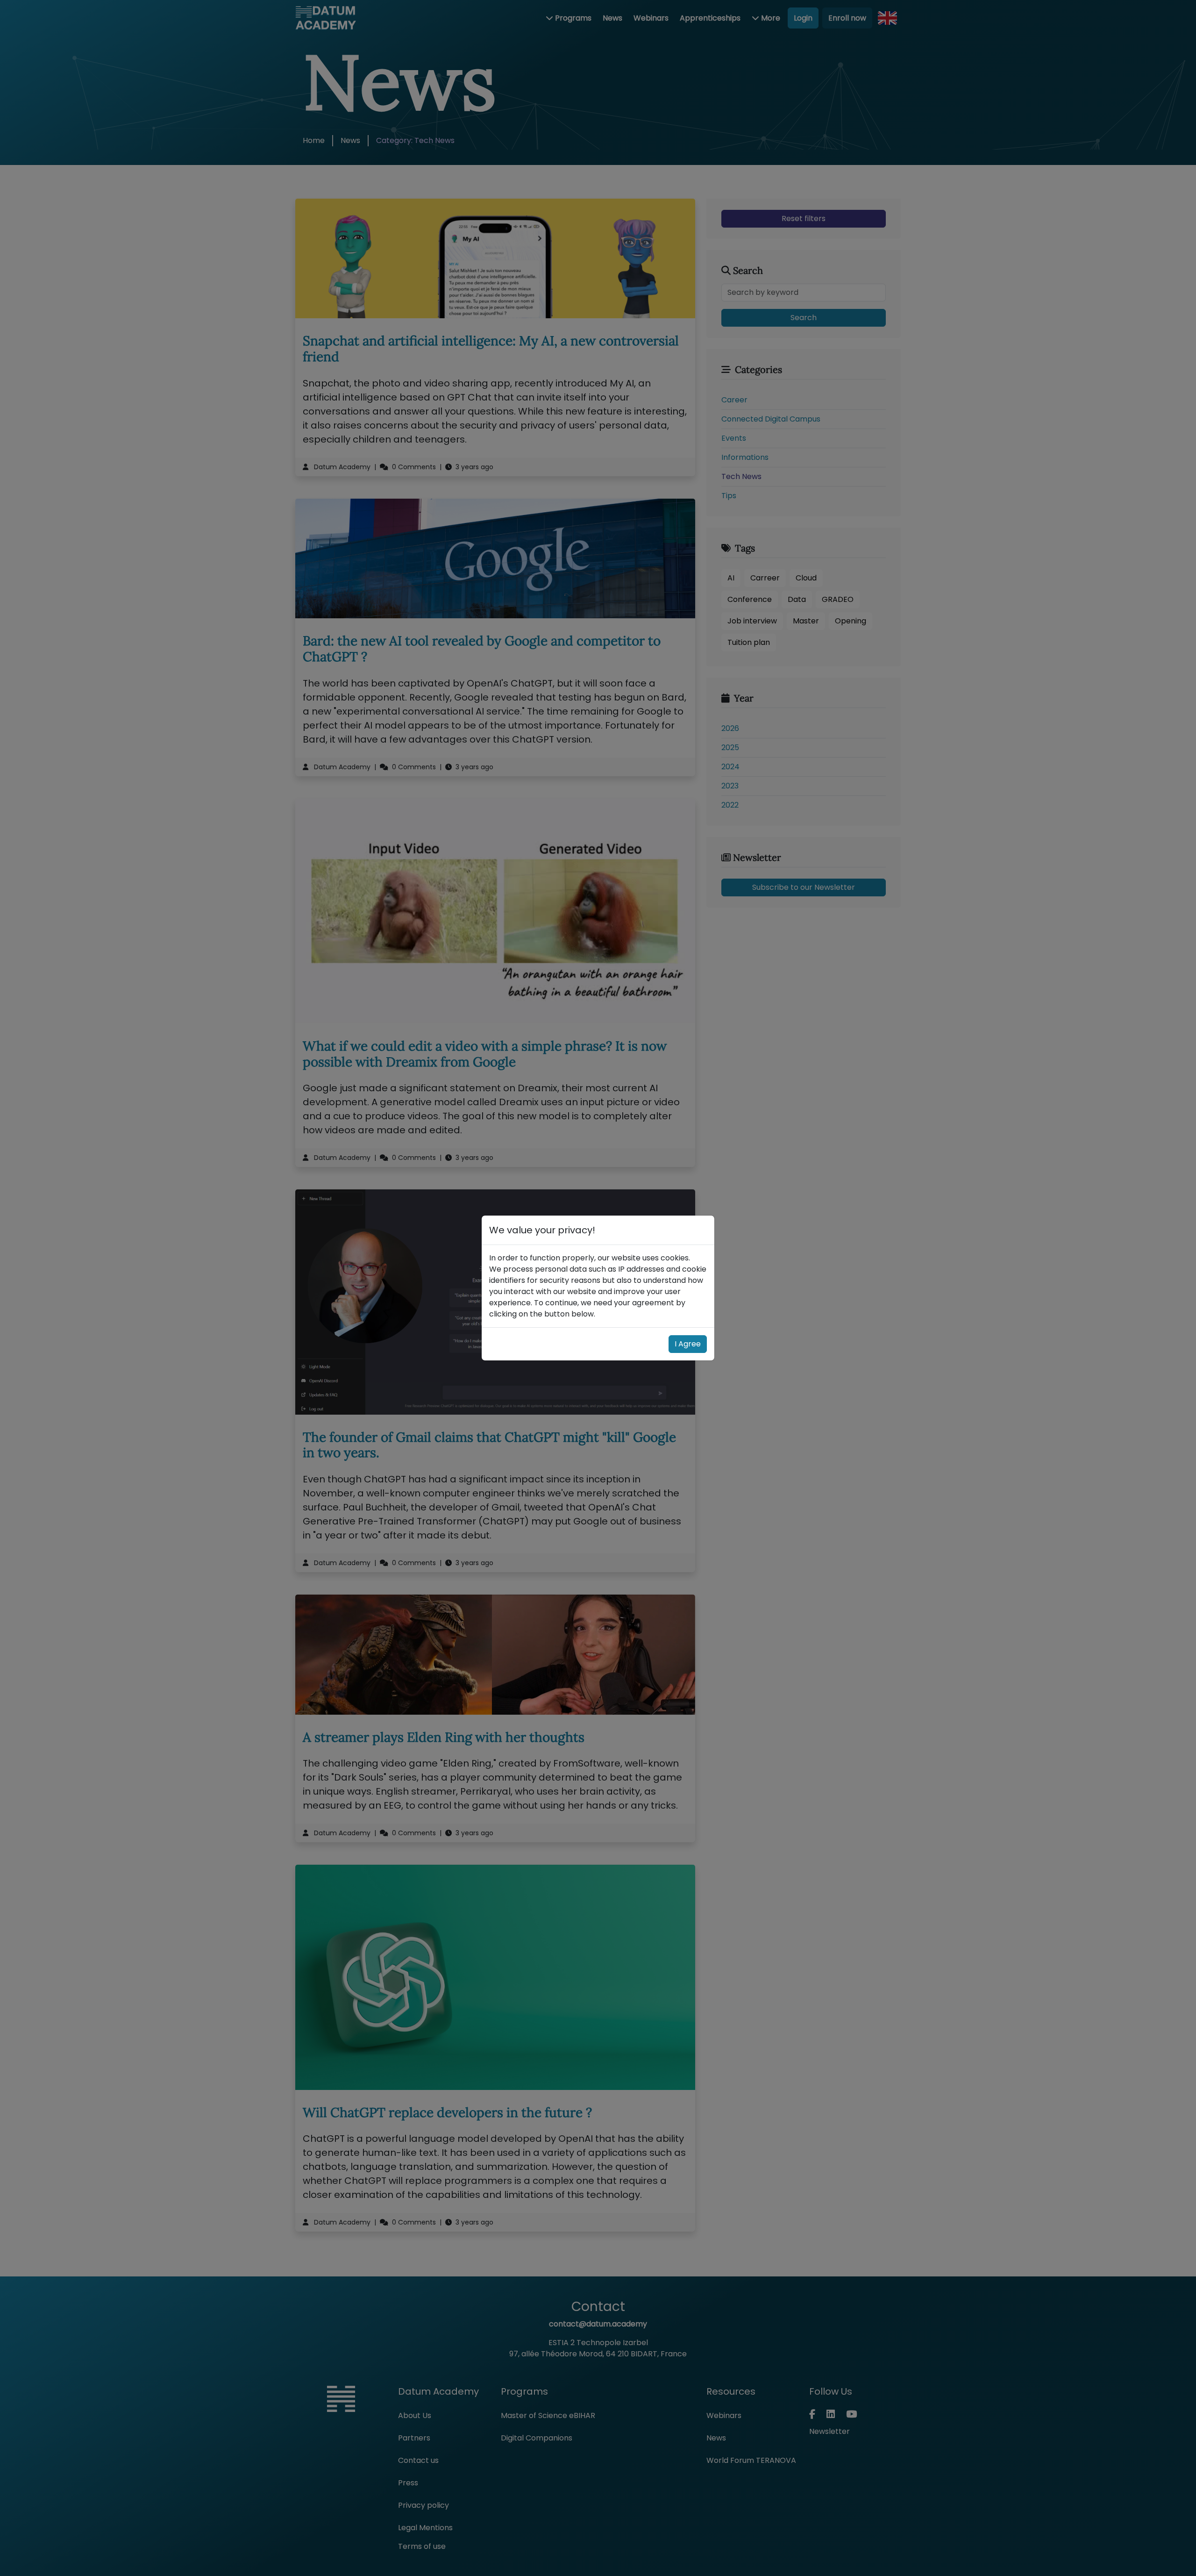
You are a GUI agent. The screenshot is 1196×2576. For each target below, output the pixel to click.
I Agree (688, 1344)
